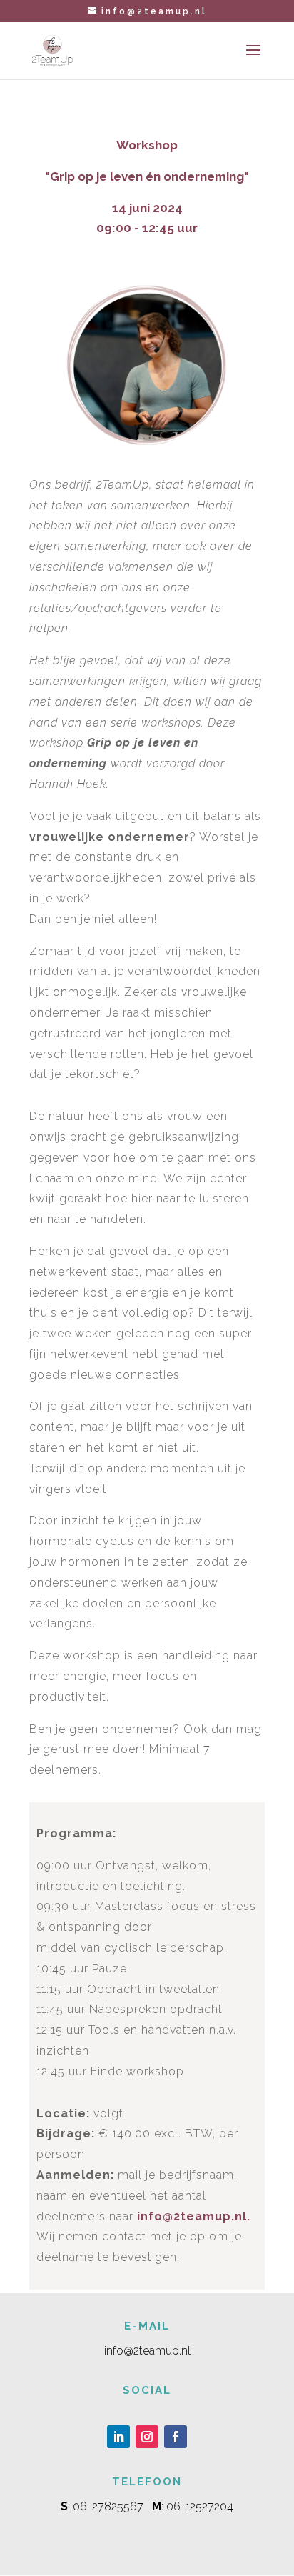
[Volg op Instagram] (147, 2437)
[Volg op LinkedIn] (118, 2437)
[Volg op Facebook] (176, 2437)
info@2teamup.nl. (194, 2216)
